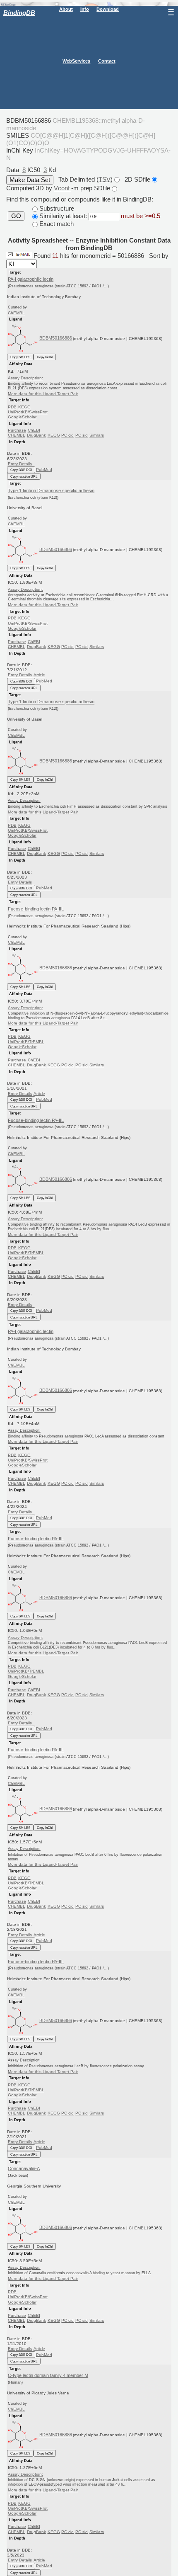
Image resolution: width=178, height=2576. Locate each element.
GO (16, 216)
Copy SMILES (20, 357)
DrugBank (36, 435)
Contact (107, 61)
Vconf (63, 188)
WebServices (76, 61)
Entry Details (20, 464)
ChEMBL (16, 313)
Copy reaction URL (24, 476)
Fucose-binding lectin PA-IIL (36, 909)
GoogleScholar (22, 417)
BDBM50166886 (56, 338)
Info (85, 9)
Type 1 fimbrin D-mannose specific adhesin (51, 490)
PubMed (44, 470)
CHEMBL (17, 435)
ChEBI (34, 430)
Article (39, 675)
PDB (12, 407)
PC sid (82, 435)
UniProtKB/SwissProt (28, 412)
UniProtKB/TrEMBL (26, 1042)
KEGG (24, 407)
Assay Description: (25, 378)
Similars (97, 435)
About (66, 9)
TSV (105, 179)
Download (108, 9)
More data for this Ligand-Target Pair (43, 394)
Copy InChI (45, 357)
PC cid (67, 435)
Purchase (17, 430)
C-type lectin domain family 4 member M (48, 2375)
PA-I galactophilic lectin (31, 279)
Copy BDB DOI (21, 470)
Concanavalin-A (24, 2168)
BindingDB (19, 13)
